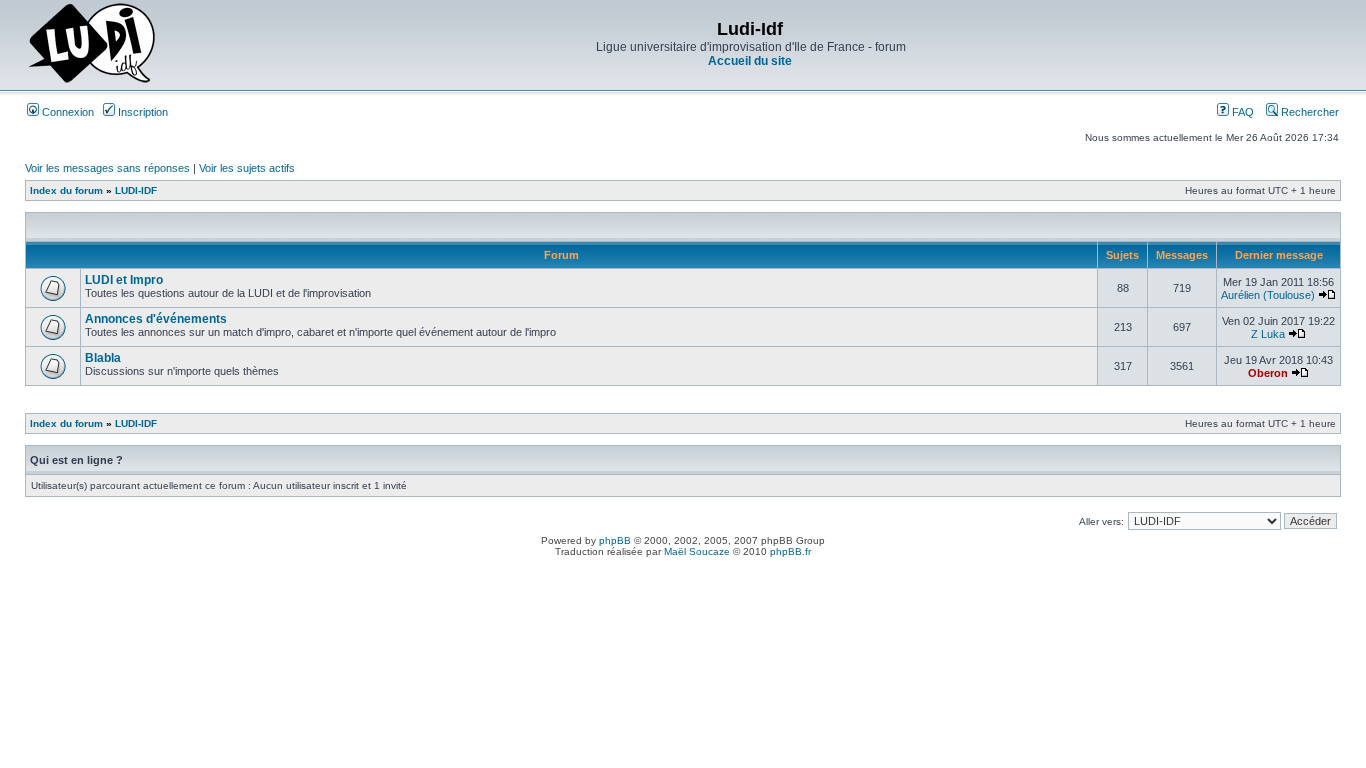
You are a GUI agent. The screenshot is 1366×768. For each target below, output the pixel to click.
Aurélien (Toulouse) (1268, 295)
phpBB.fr (790, 551)
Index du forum (66, 190)
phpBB (615, 540)
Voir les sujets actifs (247, 168)
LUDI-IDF (136, 190)
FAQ (1241, 112)
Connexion (66, 112)
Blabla (103, 358)
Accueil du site (750, 61)
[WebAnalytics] (683, 568)
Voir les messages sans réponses (107, 168)
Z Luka (1268, 334)
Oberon (1268, 373)
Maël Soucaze (697, 551)
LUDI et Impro (124, 280)
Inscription (141, 112)
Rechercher (1308, 112)
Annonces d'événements (156, 319)
